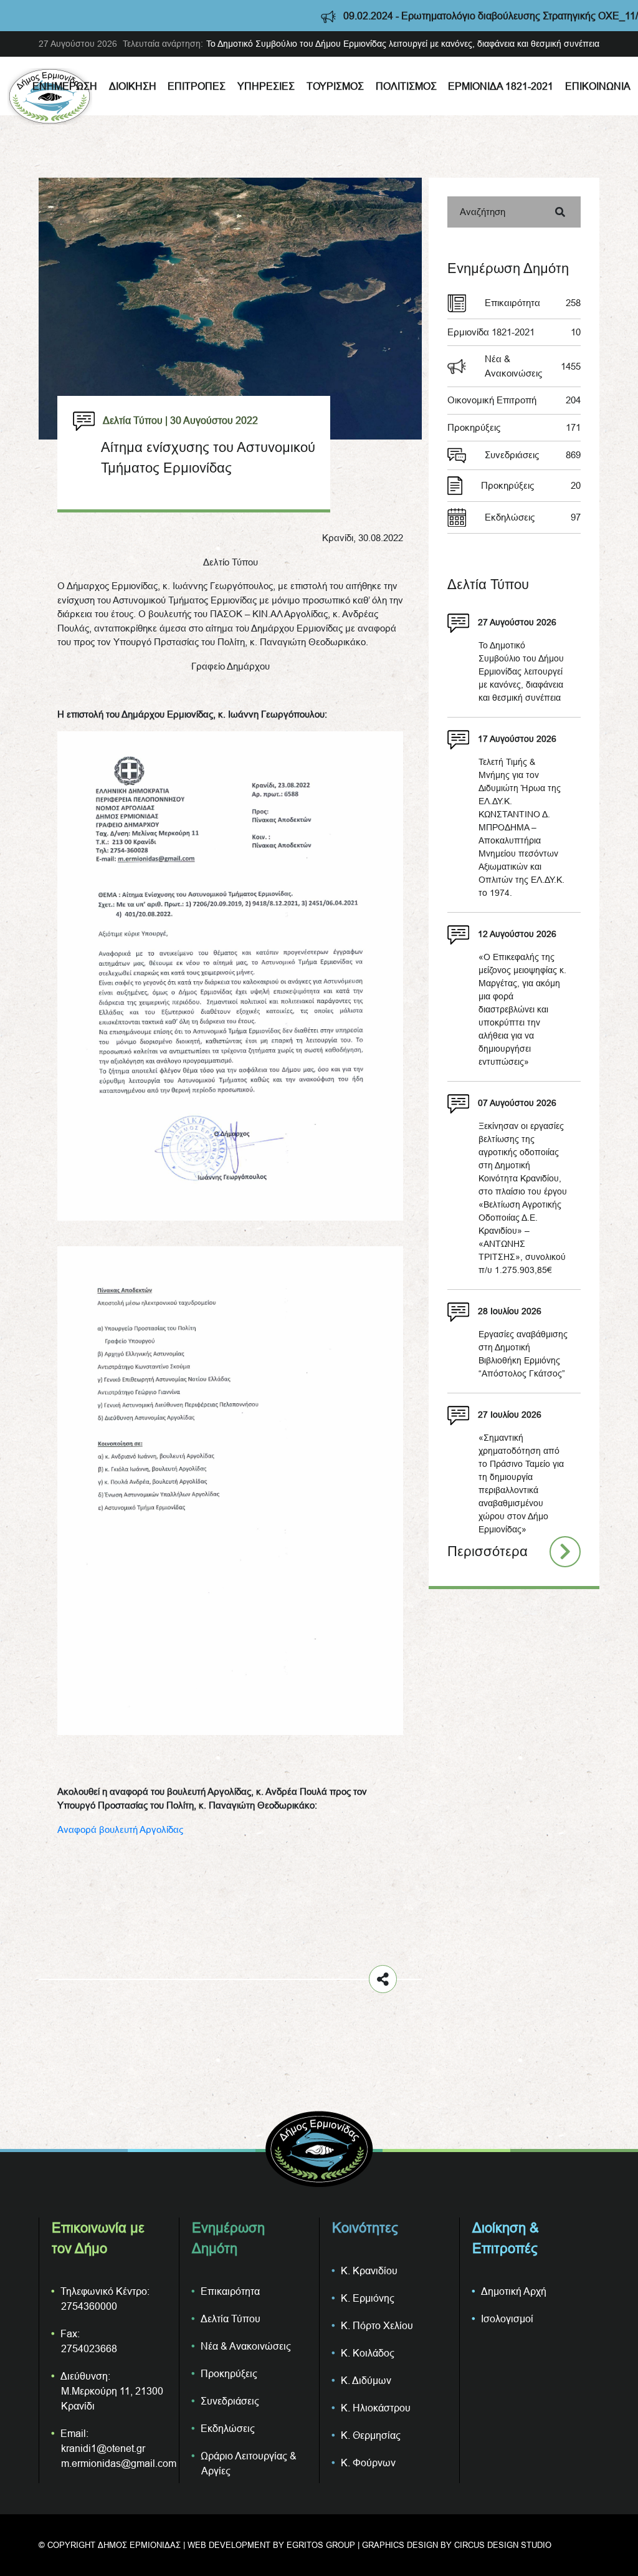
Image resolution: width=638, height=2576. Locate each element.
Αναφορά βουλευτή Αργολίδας (120, 1829)
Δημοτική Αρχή (514, 2291)
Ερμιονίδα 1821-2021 (501, 86)
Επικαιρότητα (533, 303)
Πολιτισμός (406, 86)
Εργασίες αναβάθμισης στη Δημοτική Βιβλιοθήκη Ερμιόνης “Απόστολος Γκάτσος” (523, 1354)
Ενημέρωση (65, 86)
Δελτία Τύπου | (135, 420)
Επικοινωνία (598, 86)
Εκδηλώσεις (533, 517)
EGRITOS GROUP (321, 2545)
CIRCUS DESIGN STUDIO (503, 2545)
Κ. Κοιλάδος (368, 2353)
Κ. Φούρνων (368, 2463)
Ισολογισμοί (507, 2319)
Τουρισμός (335, 86)
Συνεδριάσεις (533, 455)
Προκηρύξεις (514, 427)
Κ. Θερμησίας (371, 2435)
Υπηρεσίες (266, 86)
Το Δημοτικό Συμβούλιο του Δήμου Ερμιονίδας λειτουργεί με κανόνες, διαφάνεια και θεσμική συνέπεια (403, 44)
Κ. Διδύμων (366, 2380)
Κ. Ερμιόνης (368, 2298)
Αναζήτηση (483, 212)
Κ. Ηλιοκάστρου (376, 2408)
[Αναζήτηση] (560, 212)
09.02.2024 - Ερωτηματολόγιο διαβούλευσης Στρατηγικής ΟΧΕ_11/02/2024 (441, 16)
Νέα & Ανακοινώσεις (533, 366)
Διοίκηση (133, 86)
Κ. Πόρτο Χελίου (377, 2325)
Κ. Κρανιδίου (369, 2271)
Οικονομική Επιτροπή (514, 400)
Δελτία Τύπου (231, 2319)
